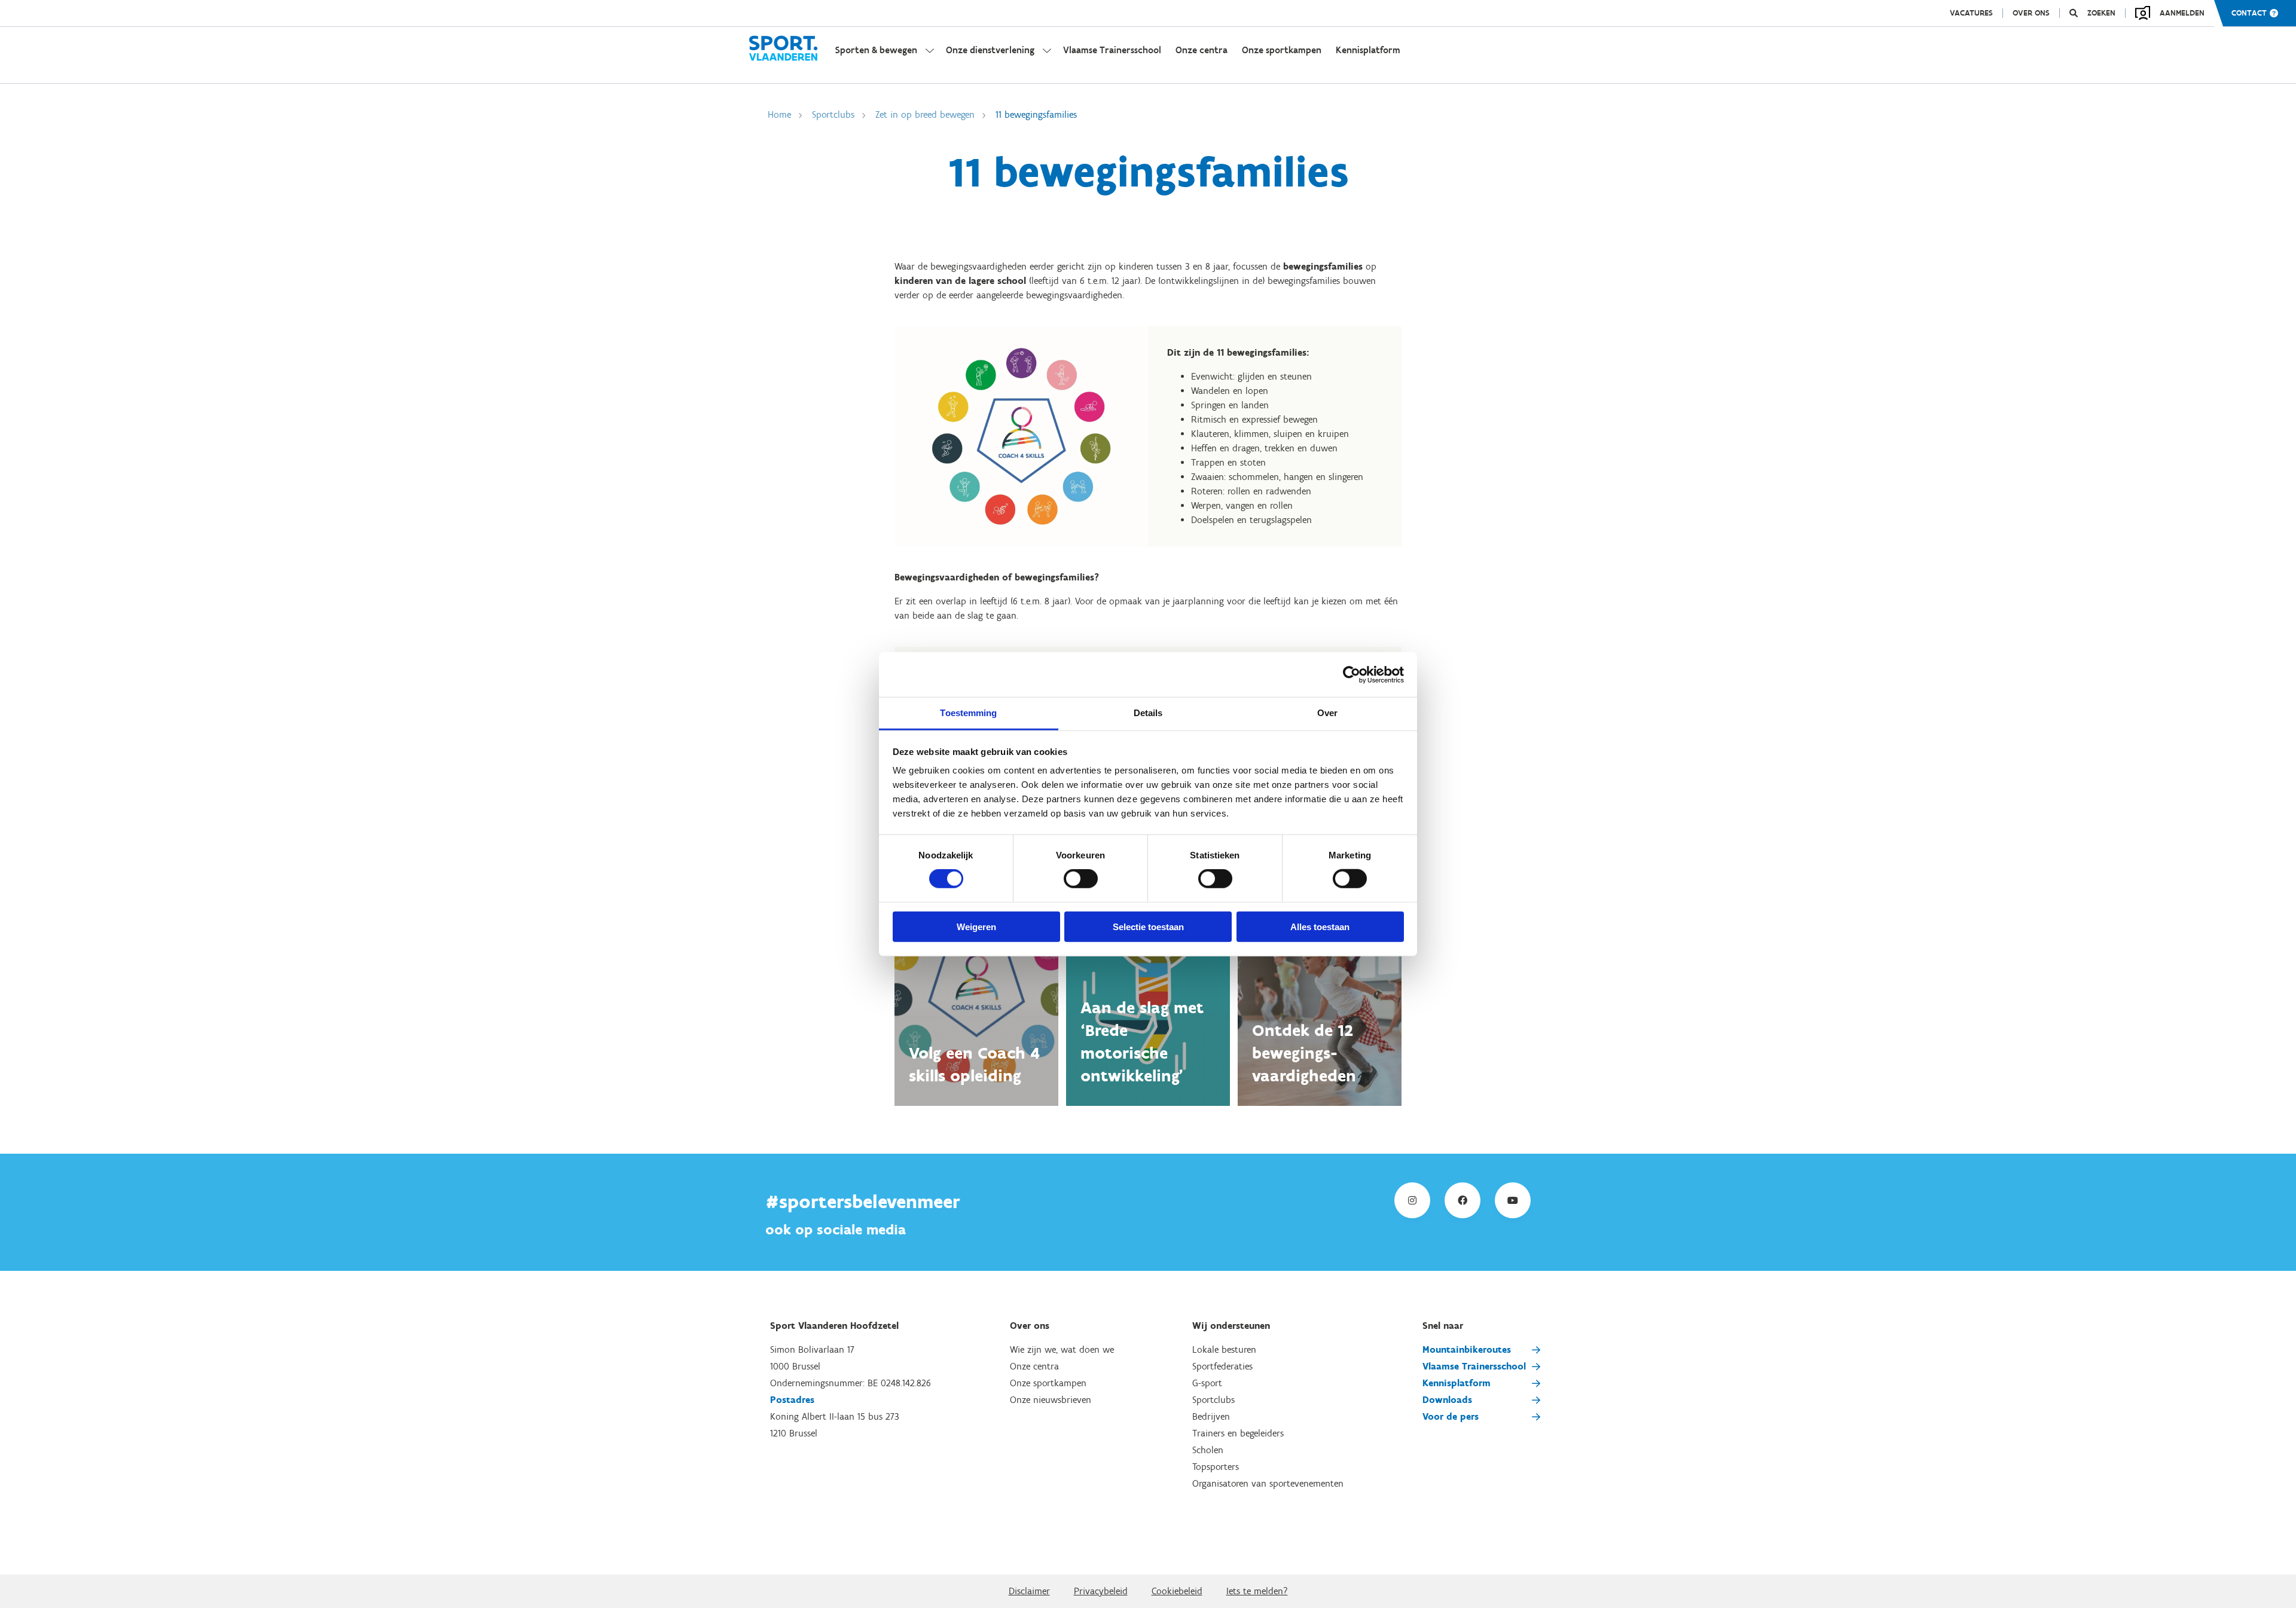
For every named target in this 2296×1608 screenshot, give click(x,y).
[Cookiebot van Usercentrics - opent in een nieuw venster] (1352, 674)
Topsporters (1216, 1467)
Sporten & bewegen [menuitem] (876, 50)
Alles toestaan (1320, 927)
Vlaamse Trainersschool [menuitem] (1112, 50)
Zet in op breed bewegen (925, 114)
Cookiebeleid (1177, 1591)
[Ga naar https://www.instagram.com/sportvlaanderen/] (1412, 1200)
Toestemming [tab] (968, 713)
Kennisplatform (1457, 1383)
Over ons (2031, 13)
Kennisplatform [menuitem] (1368, 50)
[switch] (1081, 879)
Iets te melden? (1257, 1591)
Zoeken (2101, 13)
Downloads (1447, 1400)
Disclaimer (1029, 1591)
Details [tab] (1148, 713)
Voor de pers (1451, 1416)
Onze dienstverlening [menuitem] (990, 50)
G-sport (1207, 1383)
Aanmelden (2182, 13)
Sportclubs (833, 114)
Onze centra (1034, 1366)
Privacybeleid (1101, 1591)
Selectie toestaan (1148, 927)
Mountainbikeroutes (1467, 1349)
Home (779, 114)
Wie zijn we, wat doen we (1062, 1349)
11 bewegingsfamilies (1036, 114)
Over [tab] (1327, 713)
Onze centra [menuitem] (1202, 50)
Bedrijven (1211, 1416)
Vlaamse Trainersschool (1474, 1366)
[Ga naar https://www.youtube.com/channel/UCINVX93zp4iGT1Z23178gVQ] (1513, 1200)
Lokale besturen (1224, 1349)
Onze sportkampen (1048, 1383)
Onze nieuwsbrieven (1051, 1400)
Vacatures (1971, 13)
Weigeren (976, 927)
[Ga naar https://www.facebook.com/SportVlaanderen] (1463, 1200)
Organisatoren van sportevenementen (1268, 1483)
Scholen (1208, 1450)
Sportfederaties (1222, 1366)
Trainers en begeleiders (1238, 1433)
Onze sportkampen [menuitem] (1282, 50)
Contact (2249, 13)
